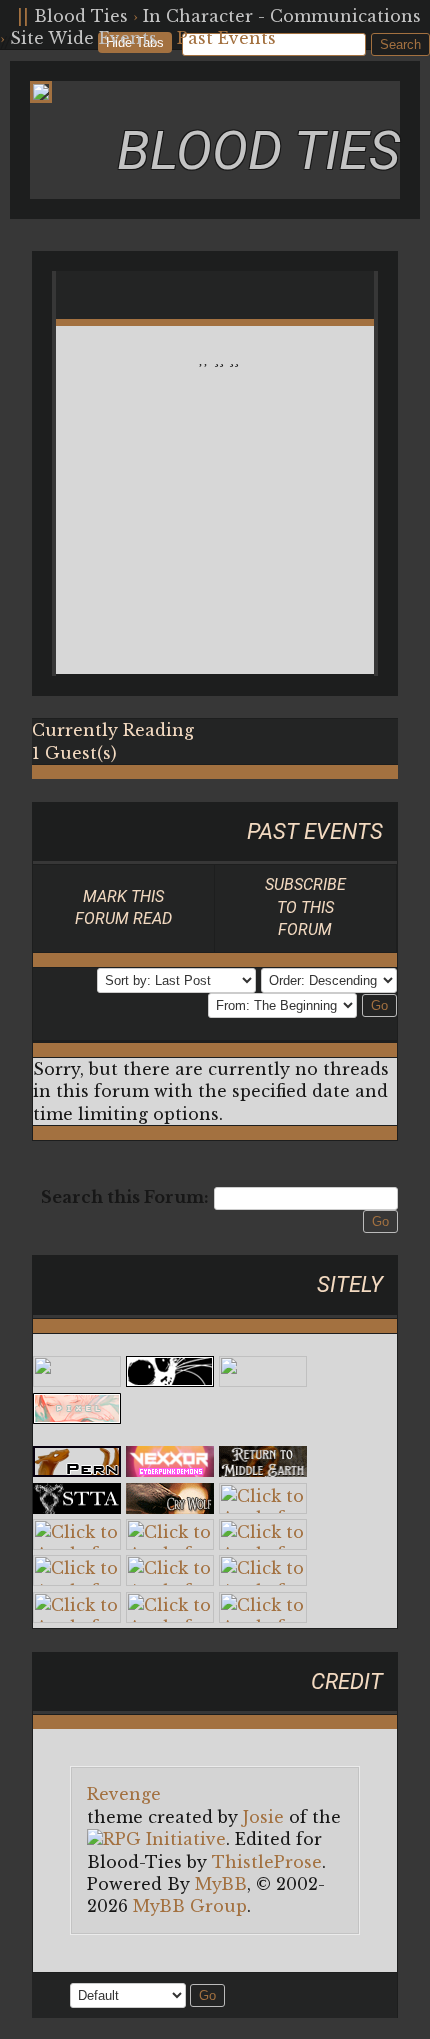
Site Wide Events (83, 38)
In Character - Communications (282, 16)
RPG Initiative (164, 1839)
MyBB (221, 1884)
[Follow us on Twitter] (6, 16)
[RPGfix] (170, 1381)
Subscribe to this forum (305, 907)
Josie (263, 1817)
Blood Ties (81, 16)
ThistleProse (267, 1862)
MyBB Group (190, 1906)
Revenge (124, 1794)
